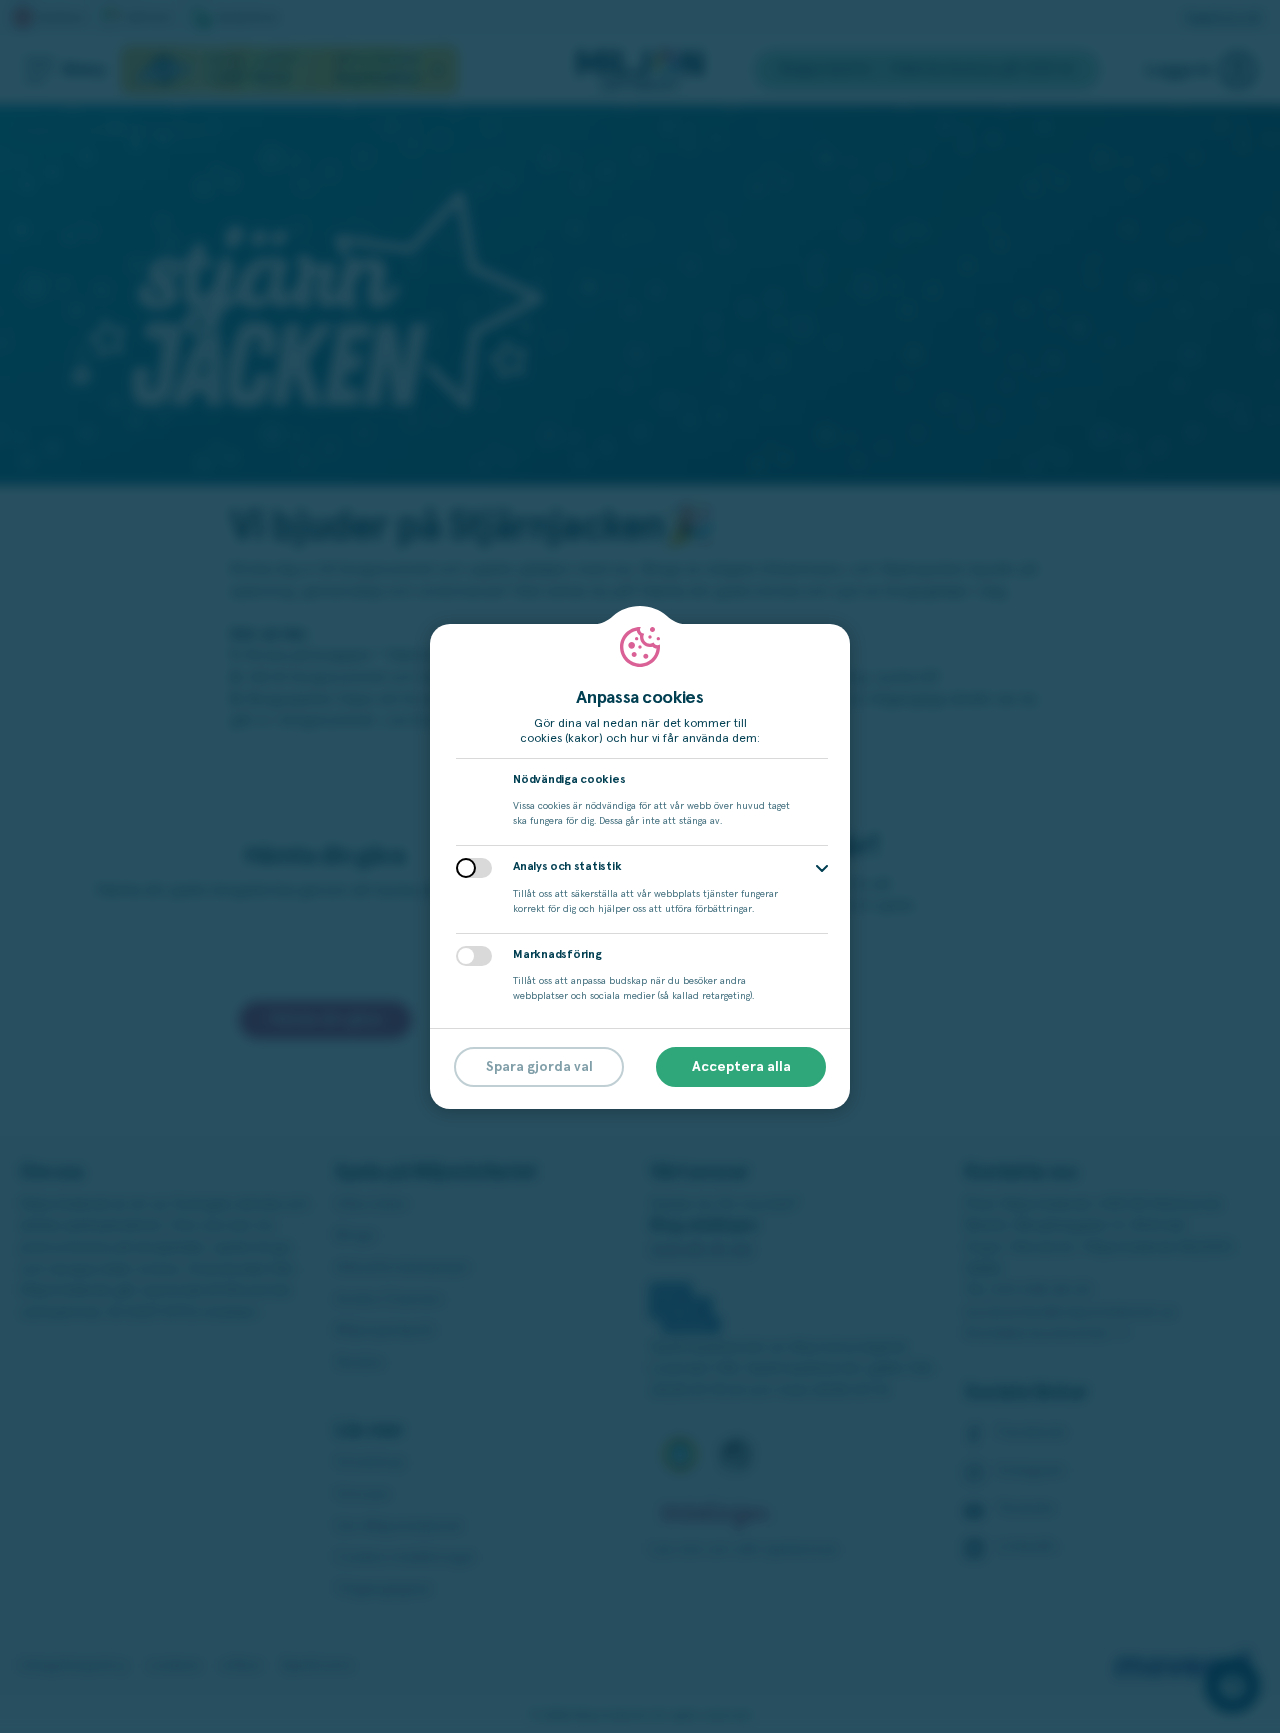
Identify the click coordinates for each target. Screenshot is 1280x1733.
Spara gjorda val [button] (539, 1067)
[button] (822, 868)
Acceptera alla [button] (741, 1067)
